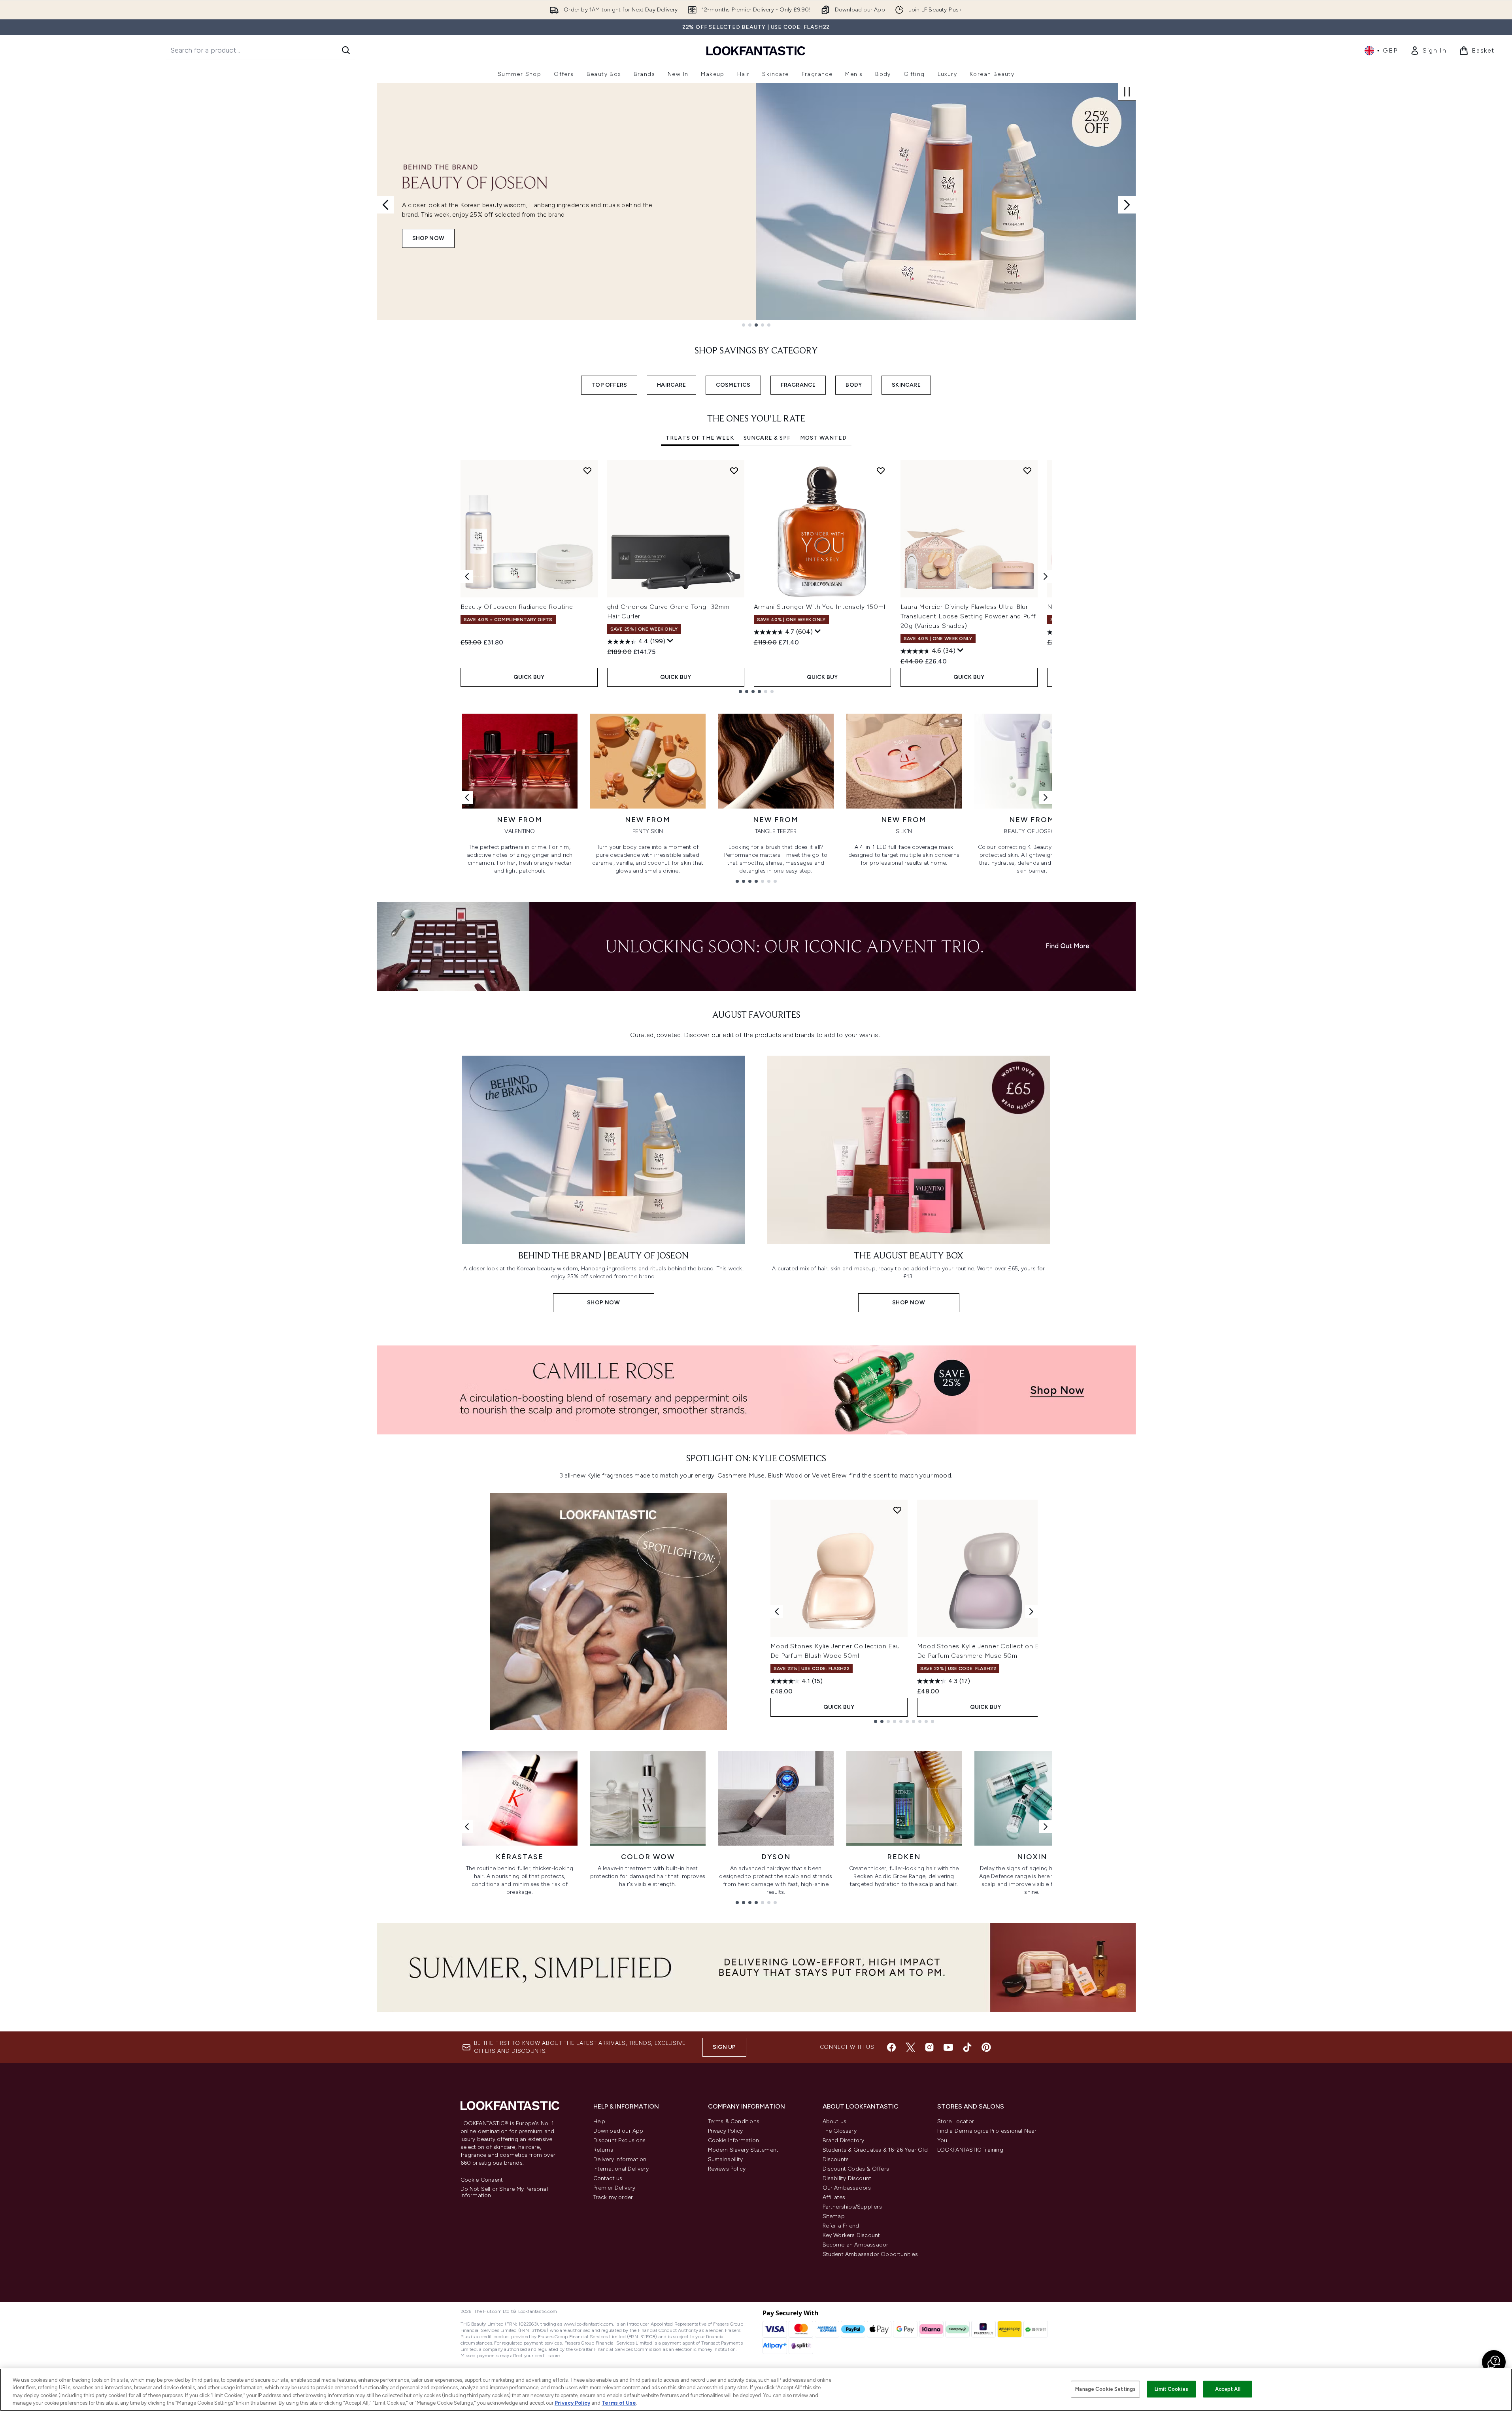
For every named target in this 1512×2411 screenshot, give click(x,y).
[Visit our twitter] (910, 2047)
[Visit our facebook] (891, 2047)
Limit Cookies (1171, 2389)
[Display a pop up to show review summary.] (670, 641)
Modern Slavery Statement (743, 2150)
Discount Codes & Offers (856, 2169)
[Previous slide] (385, 205)
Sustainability (726, 2159)
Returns (603, 2150)
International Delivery (621, 2169)
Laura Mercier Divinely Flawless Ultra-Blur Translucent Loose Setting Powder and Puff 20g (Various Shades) (968, 616)
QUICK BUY (529, 677)
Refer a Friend (841, 2226)
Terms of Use (619, 2403)
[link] (1428, 51)
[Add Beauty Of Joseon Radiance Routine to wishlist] (587, 470)
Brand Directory (844, 2140)
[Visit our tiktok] (967, 2047)
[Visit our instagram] (929, 2047)
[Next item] (1046, 576)
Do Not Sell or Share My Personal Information (504, 2192)
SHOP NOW (428, 238)
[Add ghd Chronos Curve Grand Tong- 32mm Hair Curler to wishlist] (734, 470)
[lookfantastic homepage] (756, 50)
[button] (1494, 2362)
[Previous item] (467, 576)
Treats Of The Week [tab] (700, 438)
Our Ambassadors (847, 2188)
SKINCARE (906, 385)
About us (835, 2121)
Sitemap (834, 2216)
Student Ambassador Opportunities (870, 2254)
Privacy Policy (726, 2131)
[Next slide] (1127, 205)
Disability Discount (847, 2178)
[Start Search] (346, 50)
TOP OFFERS (609, 385)
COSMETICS (733, 385)
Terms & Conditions (734, 2121)
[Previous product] (777, 1612)
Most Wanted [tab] (823, 438)
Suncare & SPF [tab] (767, 438)
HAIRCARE (671, 385)
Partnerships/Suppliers (852, 2207)
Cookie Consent (482, 2180)
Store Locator (956, 2121)
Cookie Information (734, 2140)
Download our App (618, 2131)
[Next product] (1031, 1612)
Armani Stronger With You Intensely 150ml (820, 607)
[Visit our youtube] (948, 2047)
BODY (854, 385)
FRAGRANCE (798, 385)
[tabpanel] (756, 577)
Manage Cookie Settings (1105, 2389)
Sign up (724, 2047)
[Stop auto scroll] (1127, 92)
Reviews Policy (727, 2169)
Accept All (1228, 2389)
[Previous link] (467, 797)
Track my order (613, 2197)
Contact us (608, 2178)
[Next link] (1046, 797)
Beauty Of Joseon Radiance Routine (517, 607)
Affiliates (834, 2197)
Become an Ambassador (856, 2245)
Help (599, 2121)
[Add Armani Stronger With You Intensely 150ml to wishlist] (881, 470)
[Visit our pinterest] (986, 2047)
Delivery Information (620, 2159)
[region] (756, 2390)
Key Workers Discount (851, 2235)
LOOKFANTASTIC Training (970, 2150)
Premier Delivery (614, 2188)
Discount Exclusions (620, 2140)
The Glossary (840, 2131)
